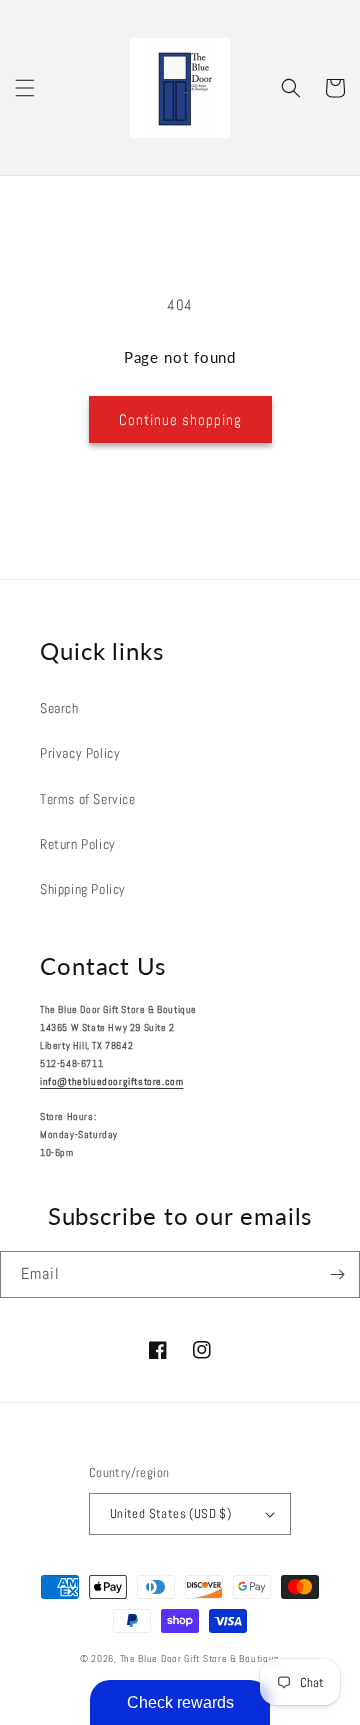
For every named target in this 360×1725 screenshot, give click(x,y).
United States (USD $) (170, 1513)
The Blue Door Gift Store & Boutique (200, 1658)
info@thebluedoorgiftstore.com (111, 1081)
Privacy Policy (80, 753)
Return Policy (78, 844)
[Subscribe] (337, 1274)
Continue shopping (180, 419)
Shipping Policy (83, 889)
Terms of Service (88, 799)
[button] (25, 88)
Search (59, 708)
